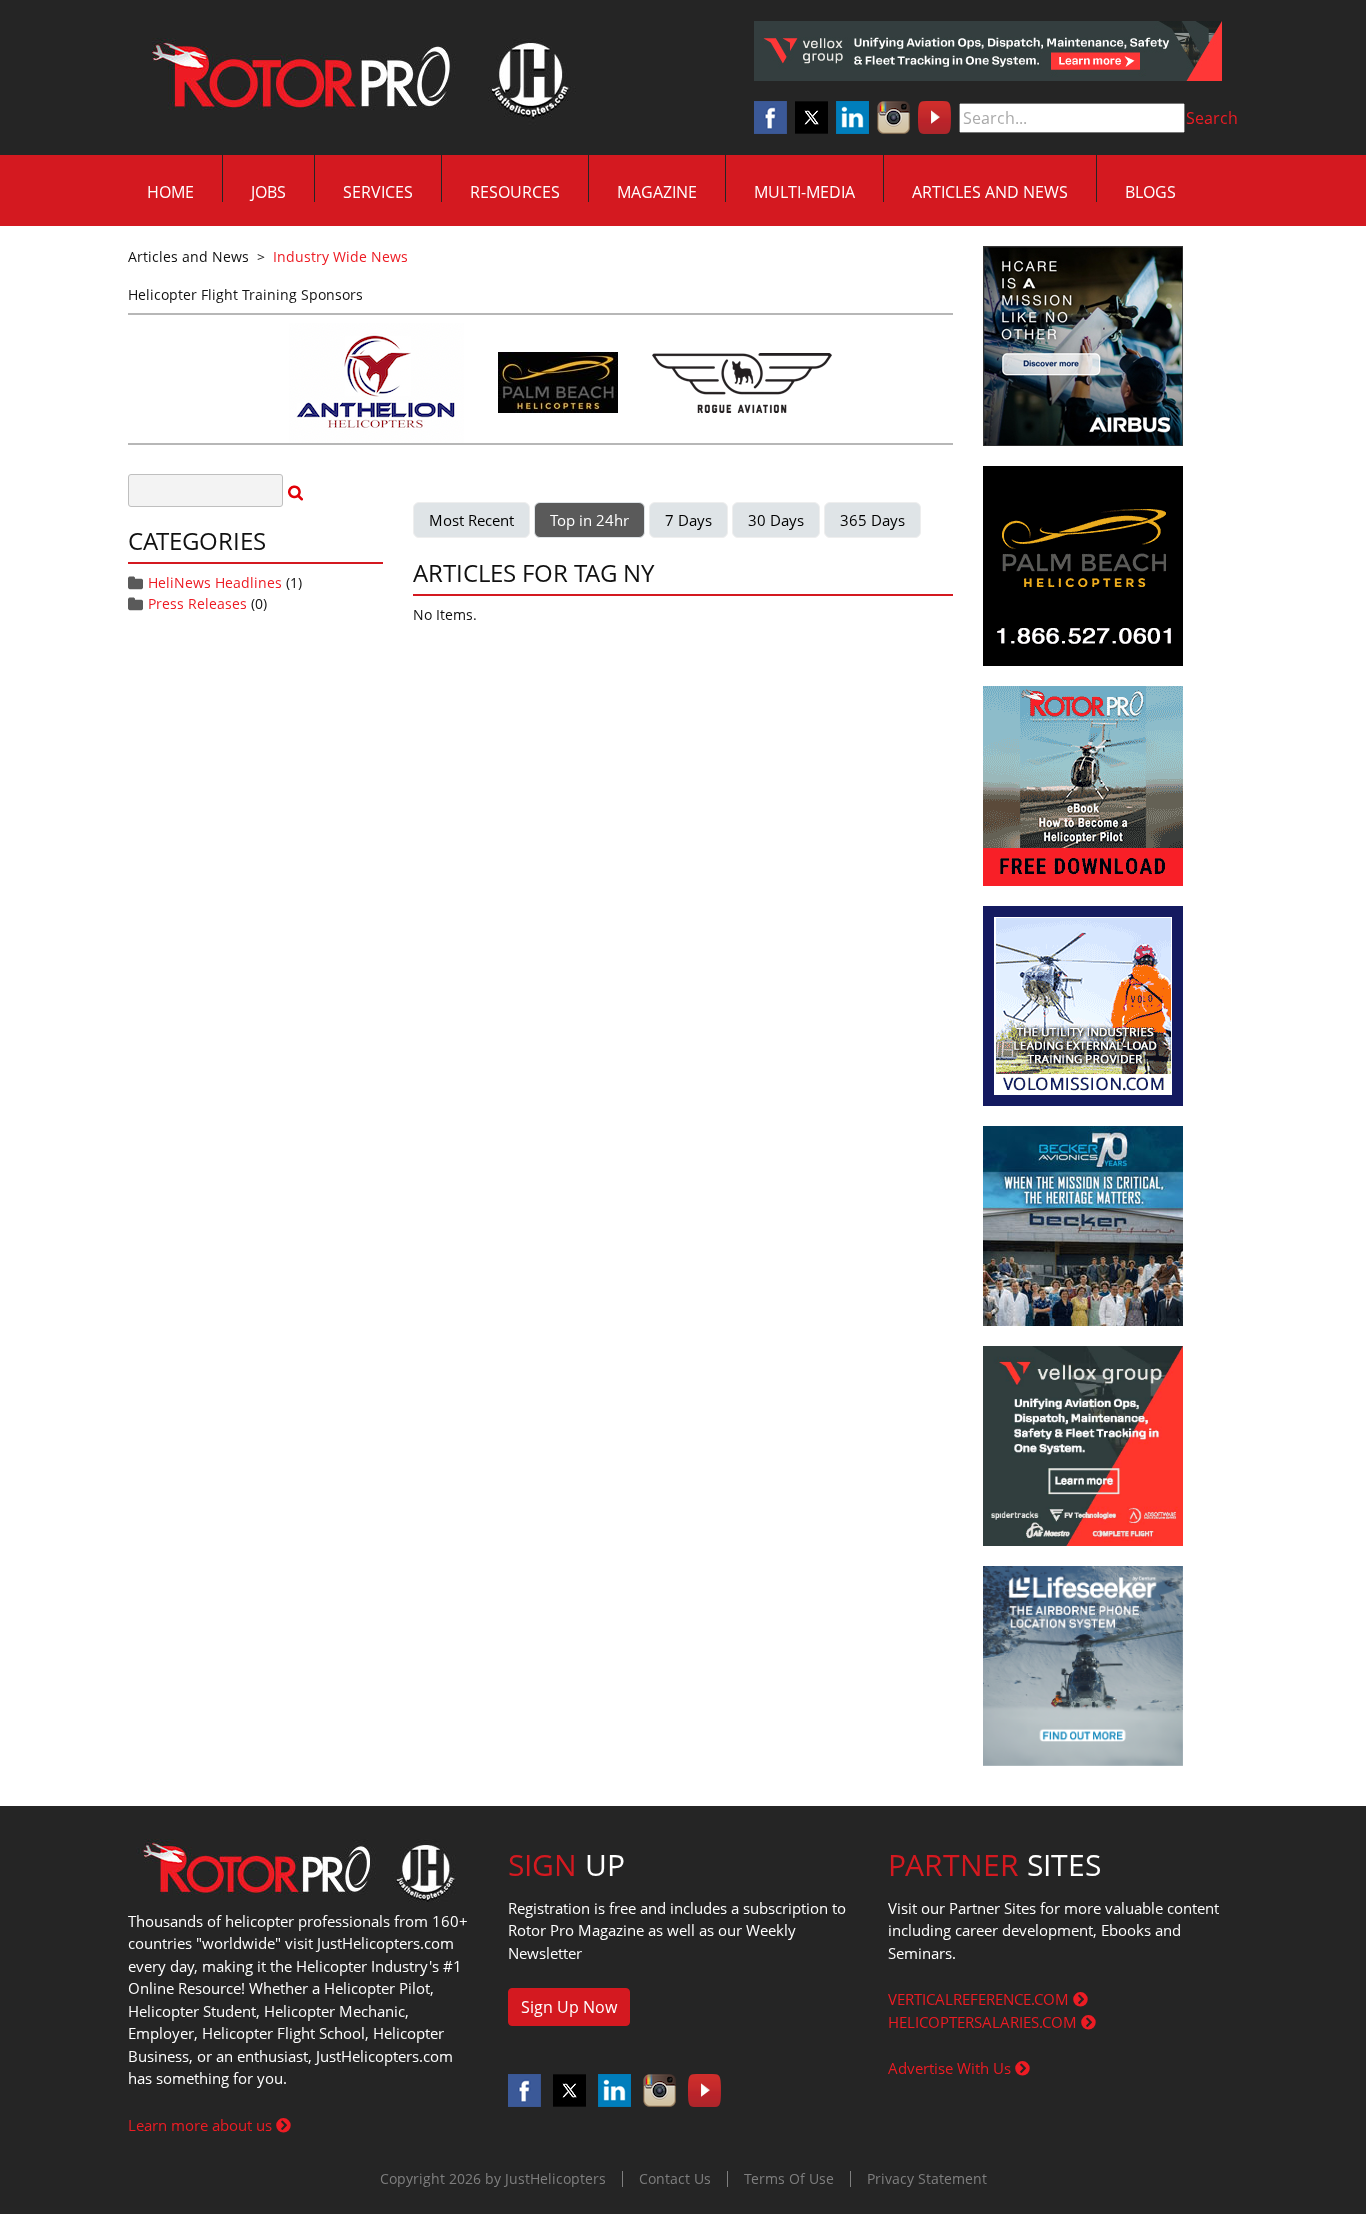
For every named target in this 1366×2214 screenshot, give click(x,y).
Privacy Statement (927, 2178)
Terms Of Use (789, 2178)
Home (170, 192)
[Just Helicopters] (356, 78)
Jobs (268, 192)
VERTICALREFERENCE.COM (980, 1999)
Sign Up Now (569, 2007)
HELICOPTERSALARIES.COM (984, 2022)
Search (1212, 118)
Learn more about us (202, 2125)
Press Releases (197, 603)
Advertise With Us (951, 2068)
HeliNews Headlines (215, 582)
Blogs (1150, 192)
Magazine (657, 192)
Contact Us (675, 2178)
